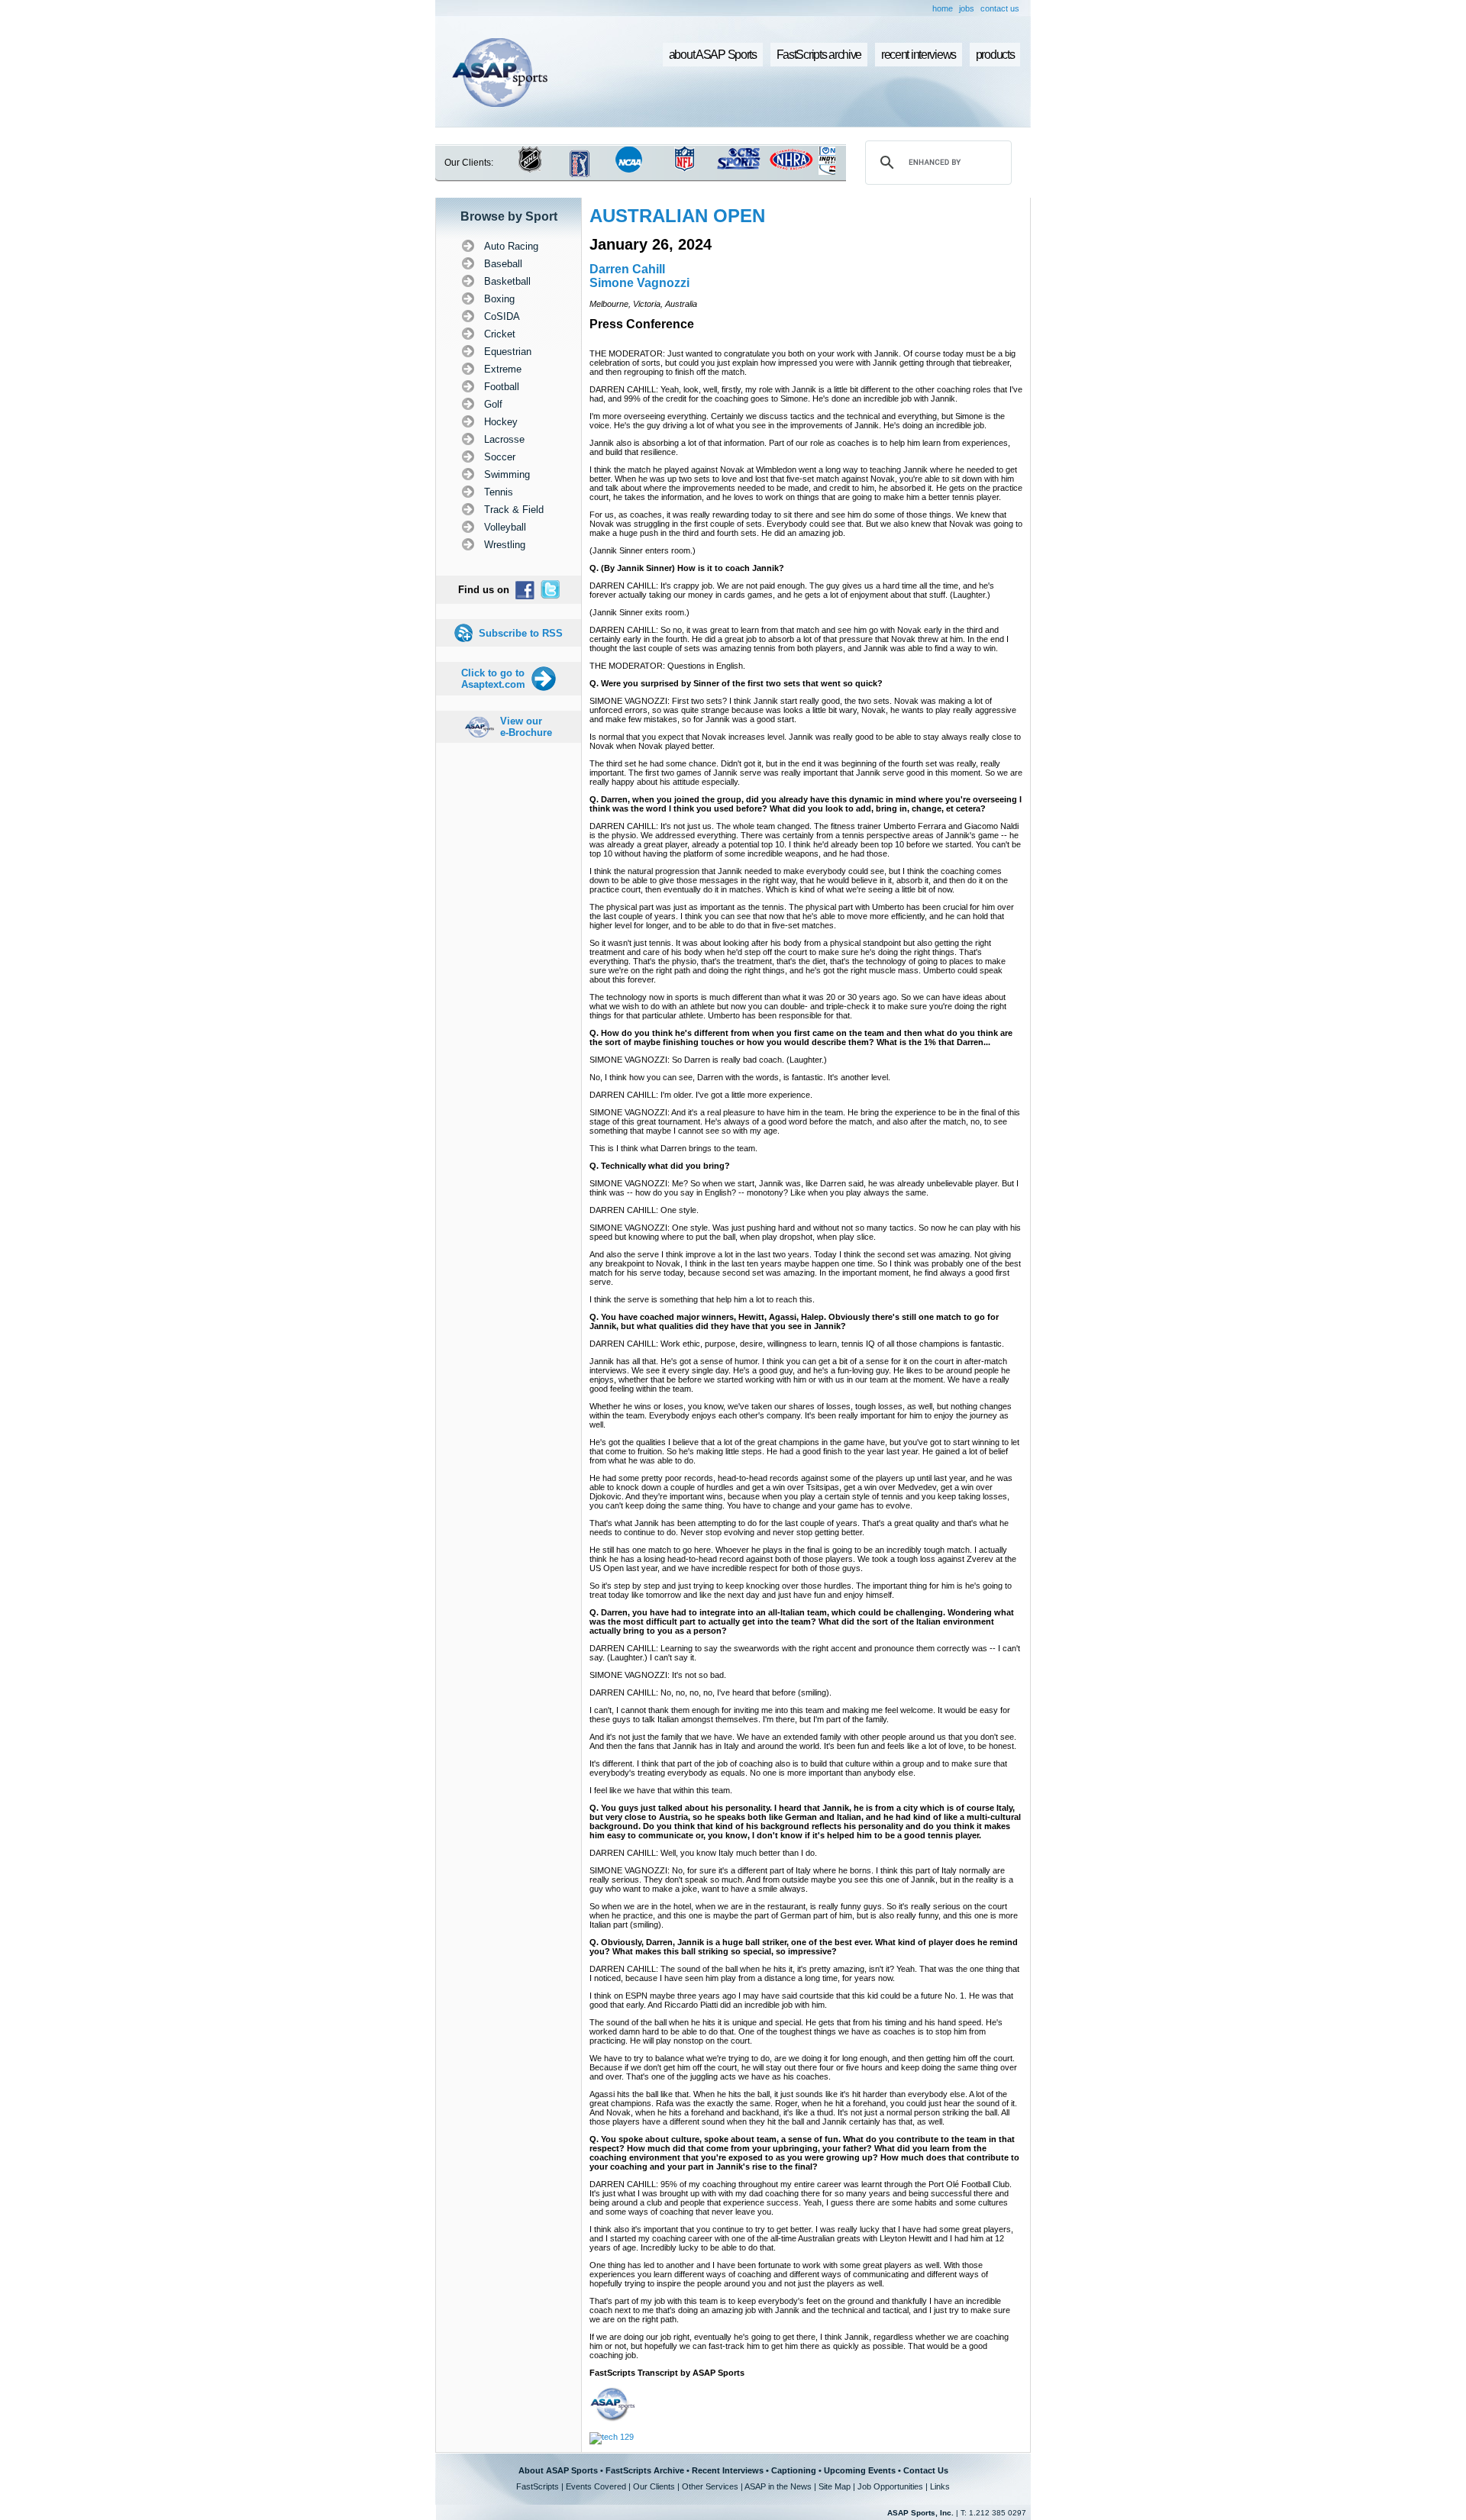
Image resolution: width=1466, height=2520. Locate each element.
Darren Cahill (627, 269)
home (943, 8)
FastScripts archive (819, 55)
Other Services (710, 2486)
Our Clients (654, 2486)
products (995, 55)
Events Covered (596, 2486)
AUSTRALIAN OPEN (677, 216)
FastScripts (538, 2486)
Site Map (835, 2486)
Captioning (794, 2470)
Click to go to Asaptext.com (493, 679)
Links (940, 2486)
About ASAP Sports (558, 2470)
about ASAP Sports (713, 55)
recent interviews (919, 55)
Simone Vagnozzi (639, 283)
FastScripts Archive (645, 2470)
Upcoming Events (860, 2470)
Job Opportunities (890, 2486)
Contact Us (926, 2470)
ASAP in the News (778, 2486)
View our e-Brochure (526, 727)
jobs (967, 8)
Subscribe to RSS (521, 633)
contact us (1000, 8)
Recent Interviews (728, 2470)
